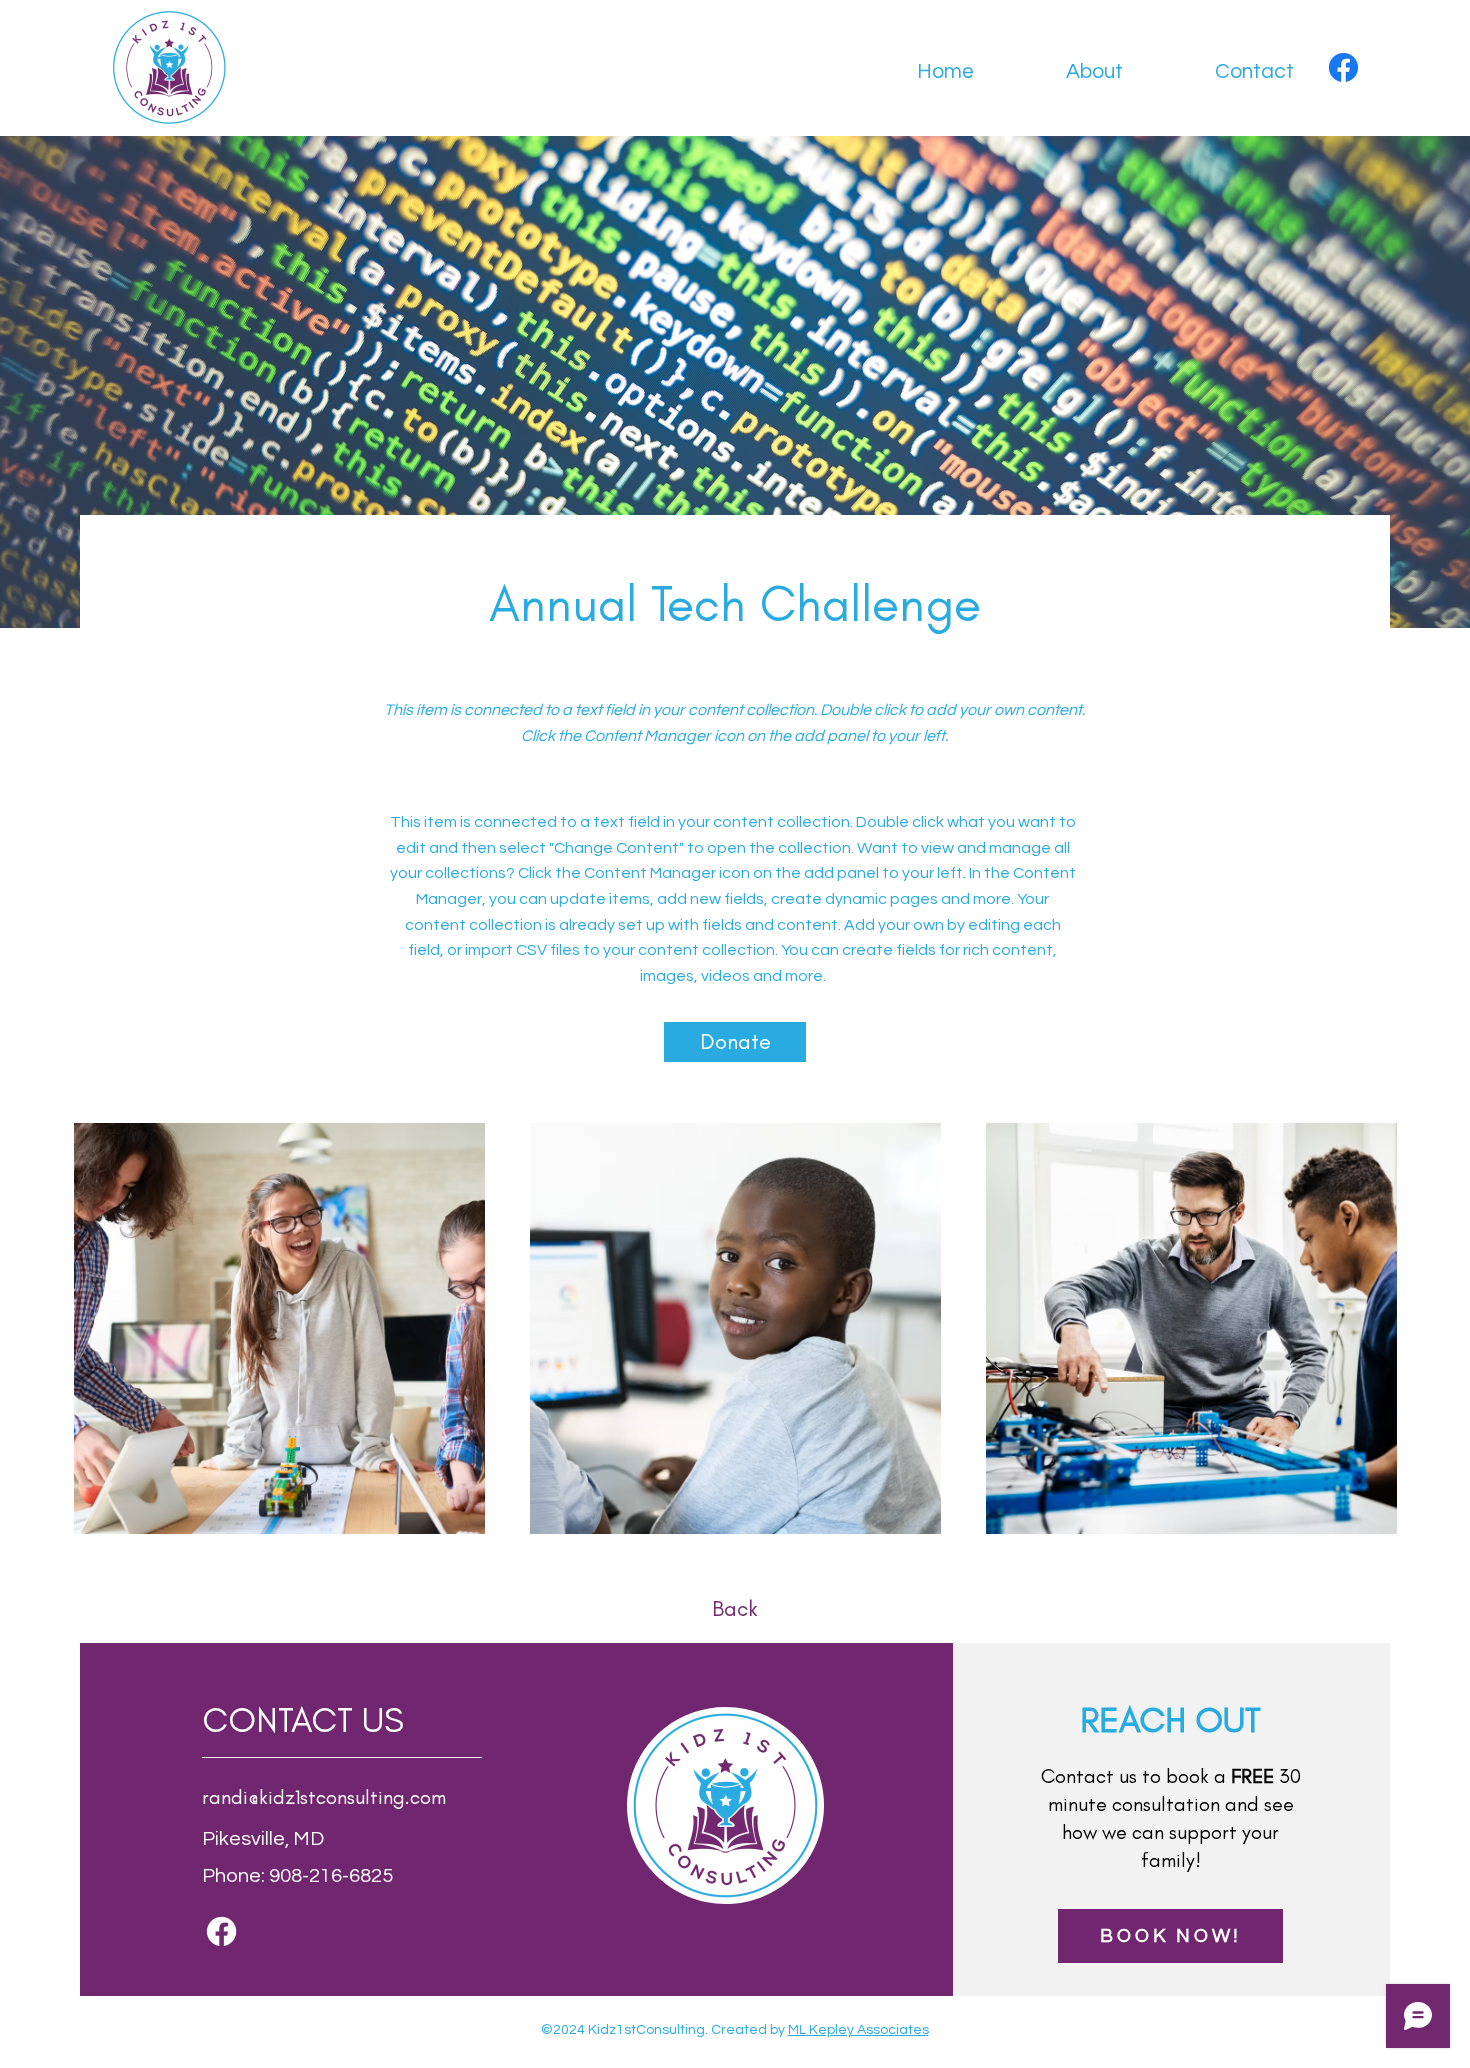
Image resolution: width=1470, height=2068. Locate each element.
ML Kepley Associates (858, 2030)
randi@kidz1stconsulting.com (324, 1797)
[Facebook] (1343, 67)
